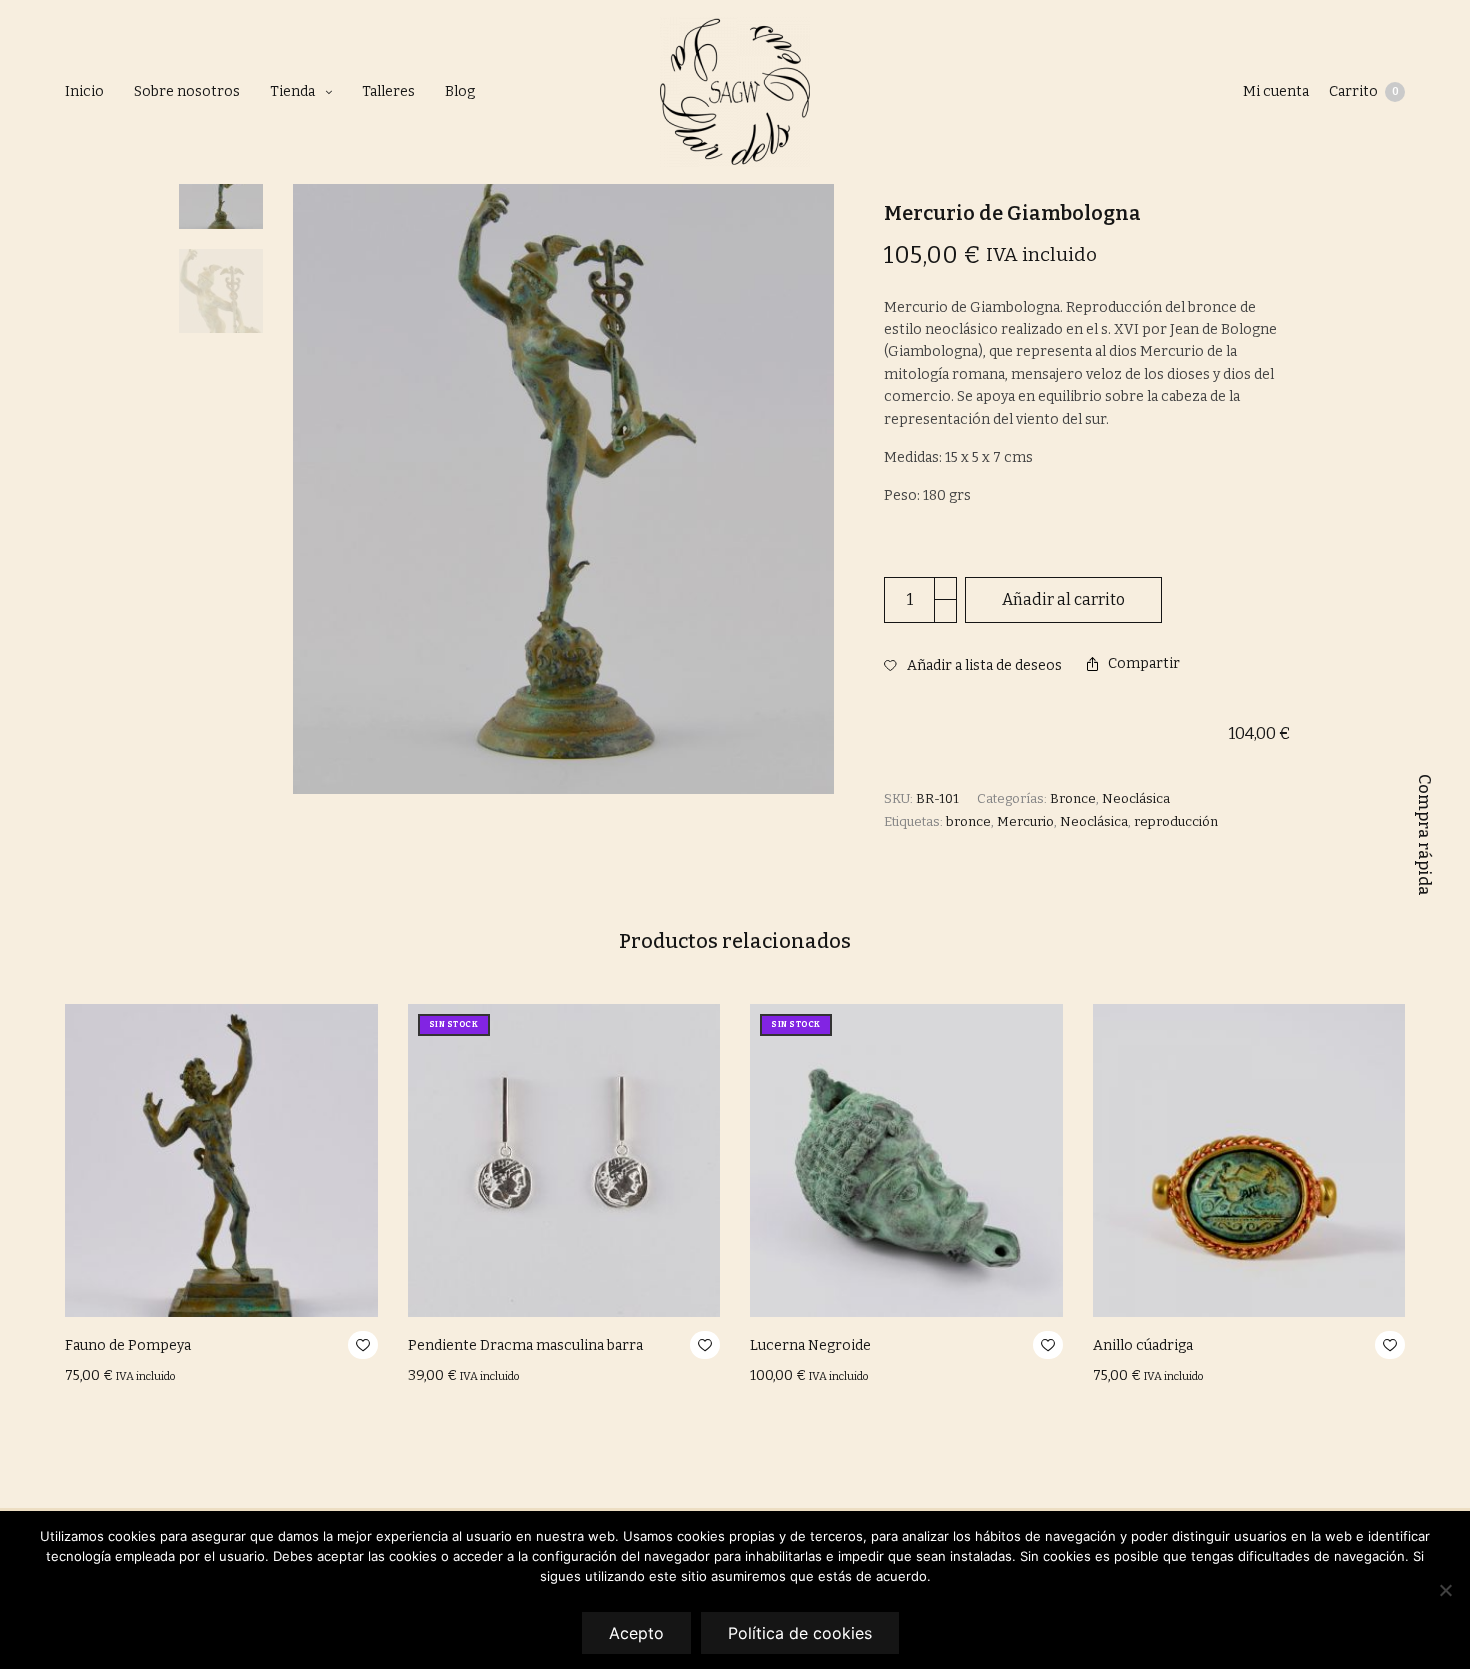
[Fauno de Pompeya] (221, 1160)
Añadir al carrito (1063, 599)
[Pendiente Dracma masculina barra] (564, 1160)
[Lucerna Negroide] (906, 1160)
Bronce (1073, 798)
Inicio (84, 91)
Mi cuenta (1276, 91)
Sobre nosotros (187, 91)
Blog (460, 91)
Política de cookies (800, 1633)
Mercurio (1025, 821)
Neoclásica (1136, 798)
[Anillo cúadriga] (1249, 1160)
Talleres (388, 91)
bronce (968, 821)
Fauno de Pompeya (128, 1345)
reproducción (1176, 821)
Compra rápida (1424, 835)
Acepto (636, 1633)
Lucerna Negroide (810, 1345)
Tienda (292, 91)
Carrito (1364, 91)
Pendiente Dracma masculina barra (525, 1345)
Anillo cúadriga (1143, 1345)
